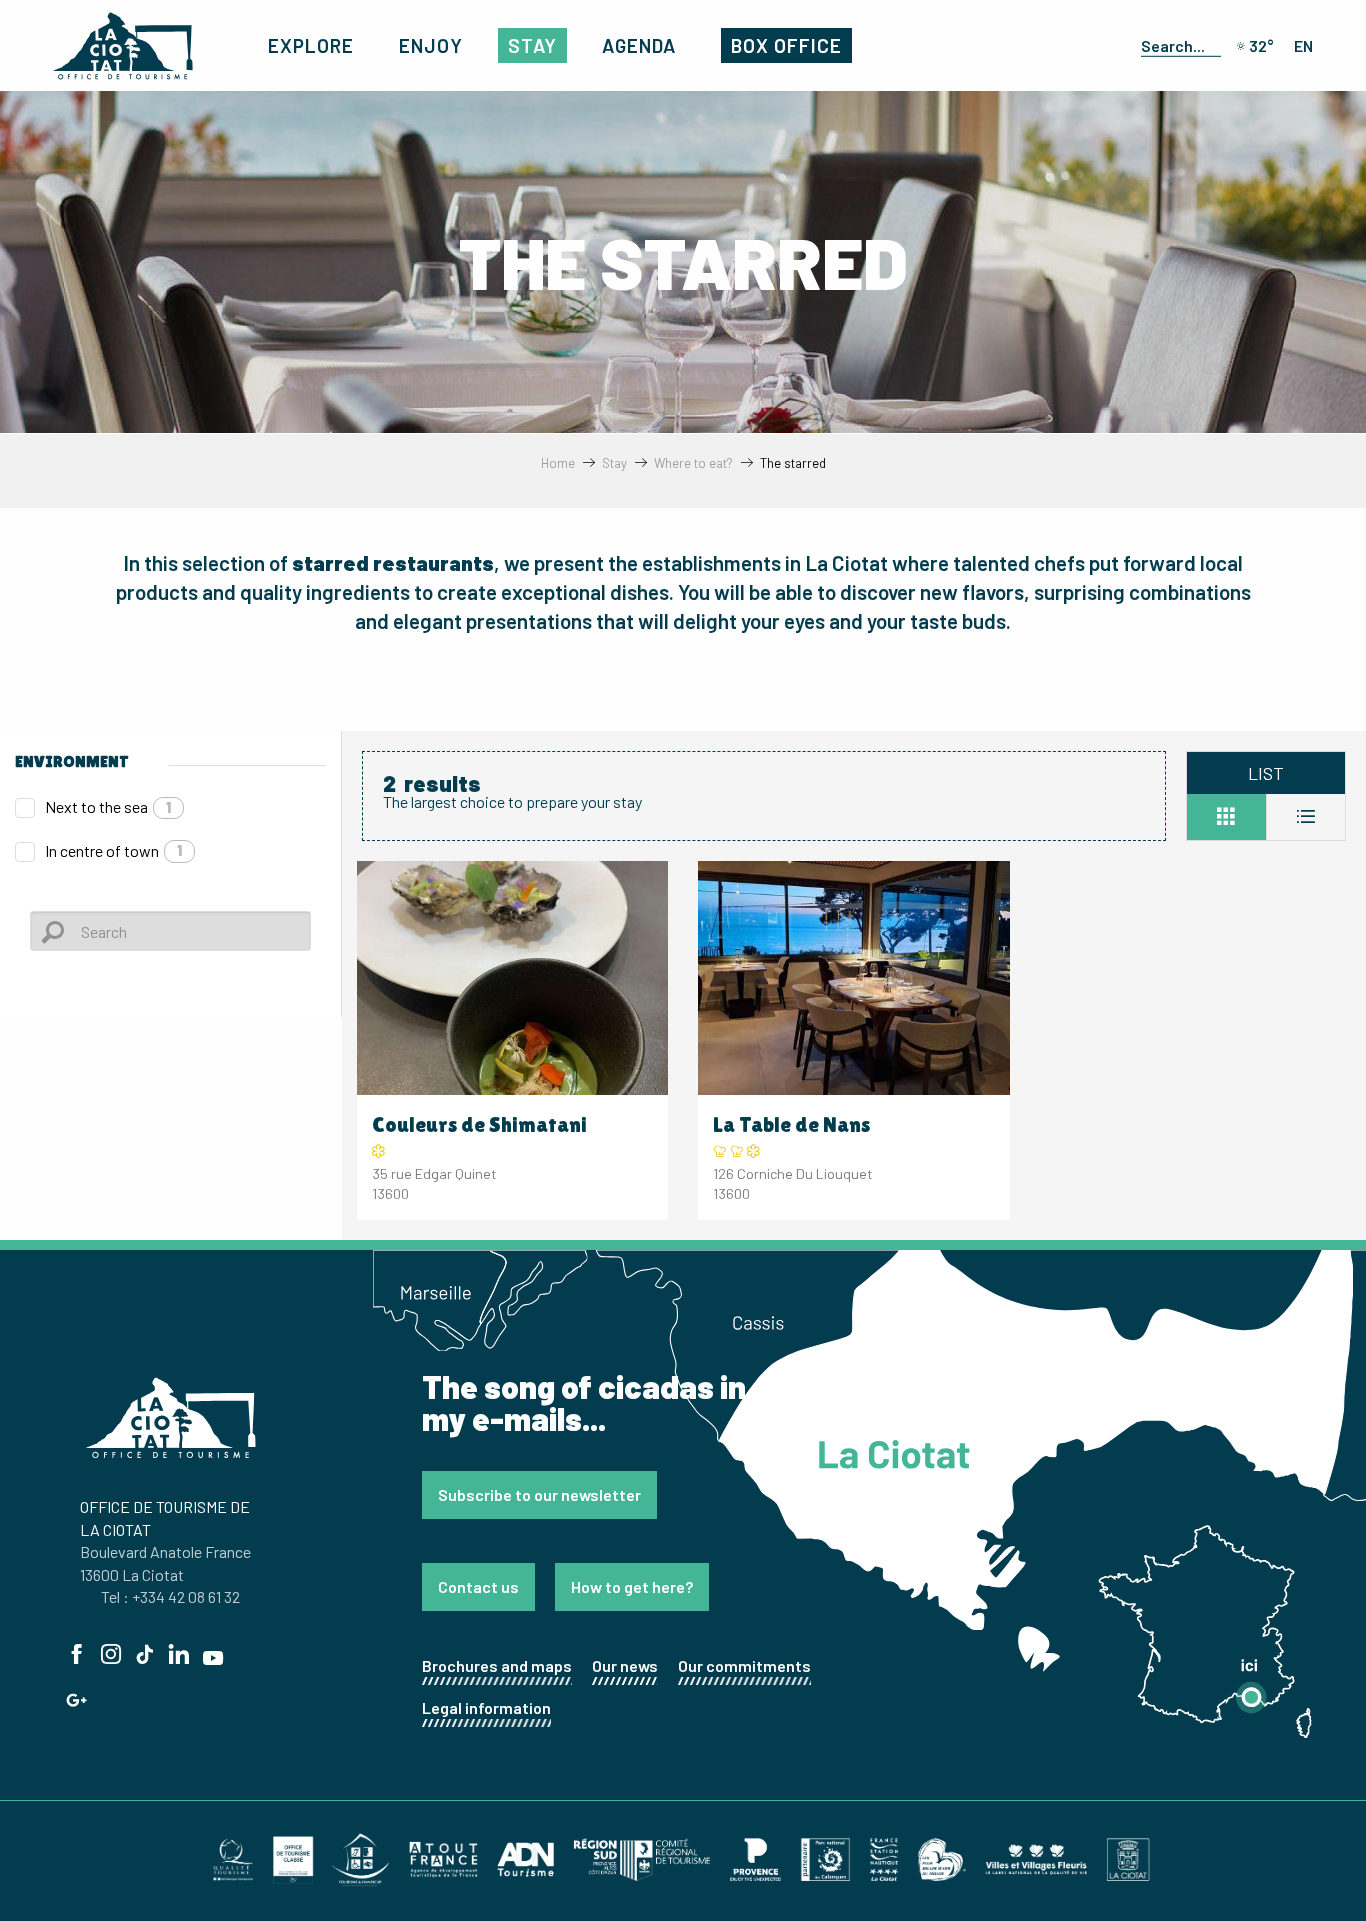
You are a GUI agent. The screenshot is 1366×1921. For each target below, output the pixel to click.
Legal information (486, 1707)
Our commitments (744, 1665)
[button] (1177, 45)
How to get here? (632, 1586)
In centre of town (113, 850)
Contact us (478, 1586)
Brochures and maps (497, 1665)
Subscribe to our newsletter (539, 1494)
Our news (625, 1665)
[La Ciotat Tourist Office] (123, 46)
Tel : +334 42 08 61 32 (170, 1596)
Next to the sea (108, 806)
